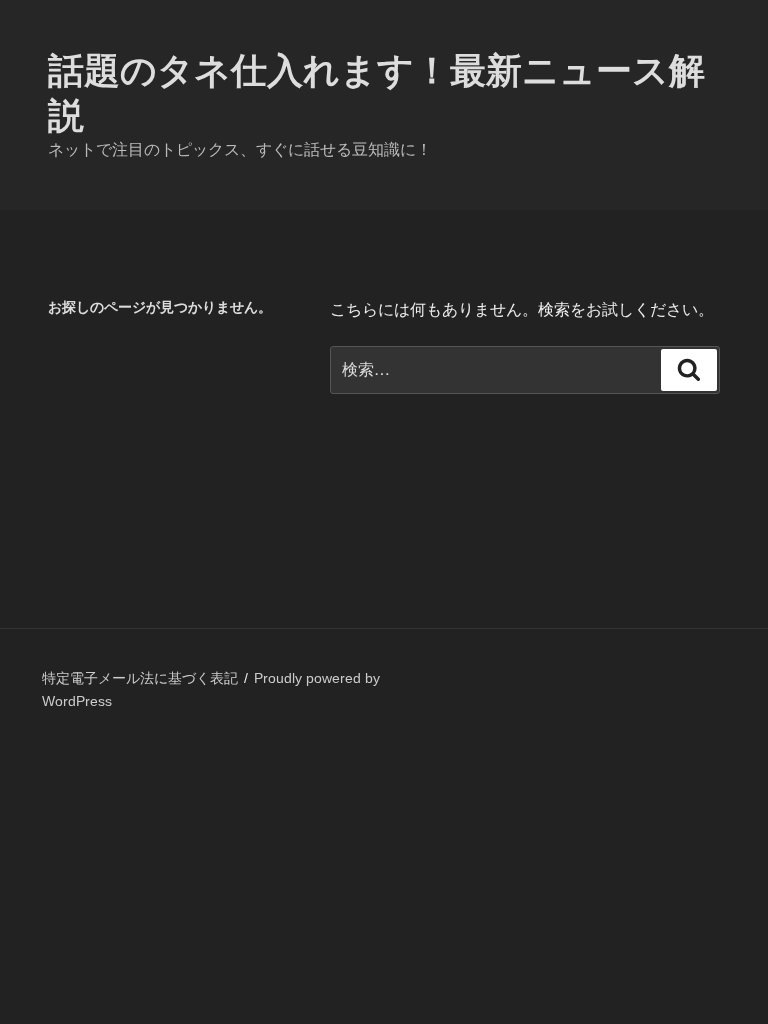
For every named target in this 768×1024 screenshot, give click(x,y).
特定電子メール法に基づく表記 (140, 678)
